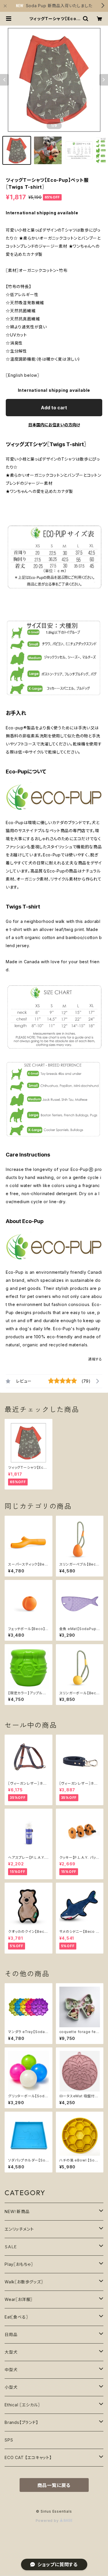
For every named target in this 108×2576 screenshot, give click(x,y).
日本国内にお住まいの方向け (54, 425)
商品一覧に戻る (54, 2485)
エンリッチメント (19, 2229)
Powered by (48, 2521)
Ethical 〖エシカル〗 (22, 2405)
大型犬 (11, 2352)
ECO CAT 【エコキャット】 (28, 2457)
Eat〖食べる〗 (16, 2317)
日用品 (11, 2334)
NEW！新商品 (17, 2211)
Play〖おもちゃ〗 (19, 2264)
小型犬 (11, 2387)
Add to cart (54, 408)
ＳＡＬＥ (11, 2247)
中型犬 (11, 2370)
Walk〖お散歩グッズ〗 (24, 2282)
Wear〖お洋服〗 (19, 2299)
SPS (9, 2440)
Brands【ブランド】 (21, 2422)
